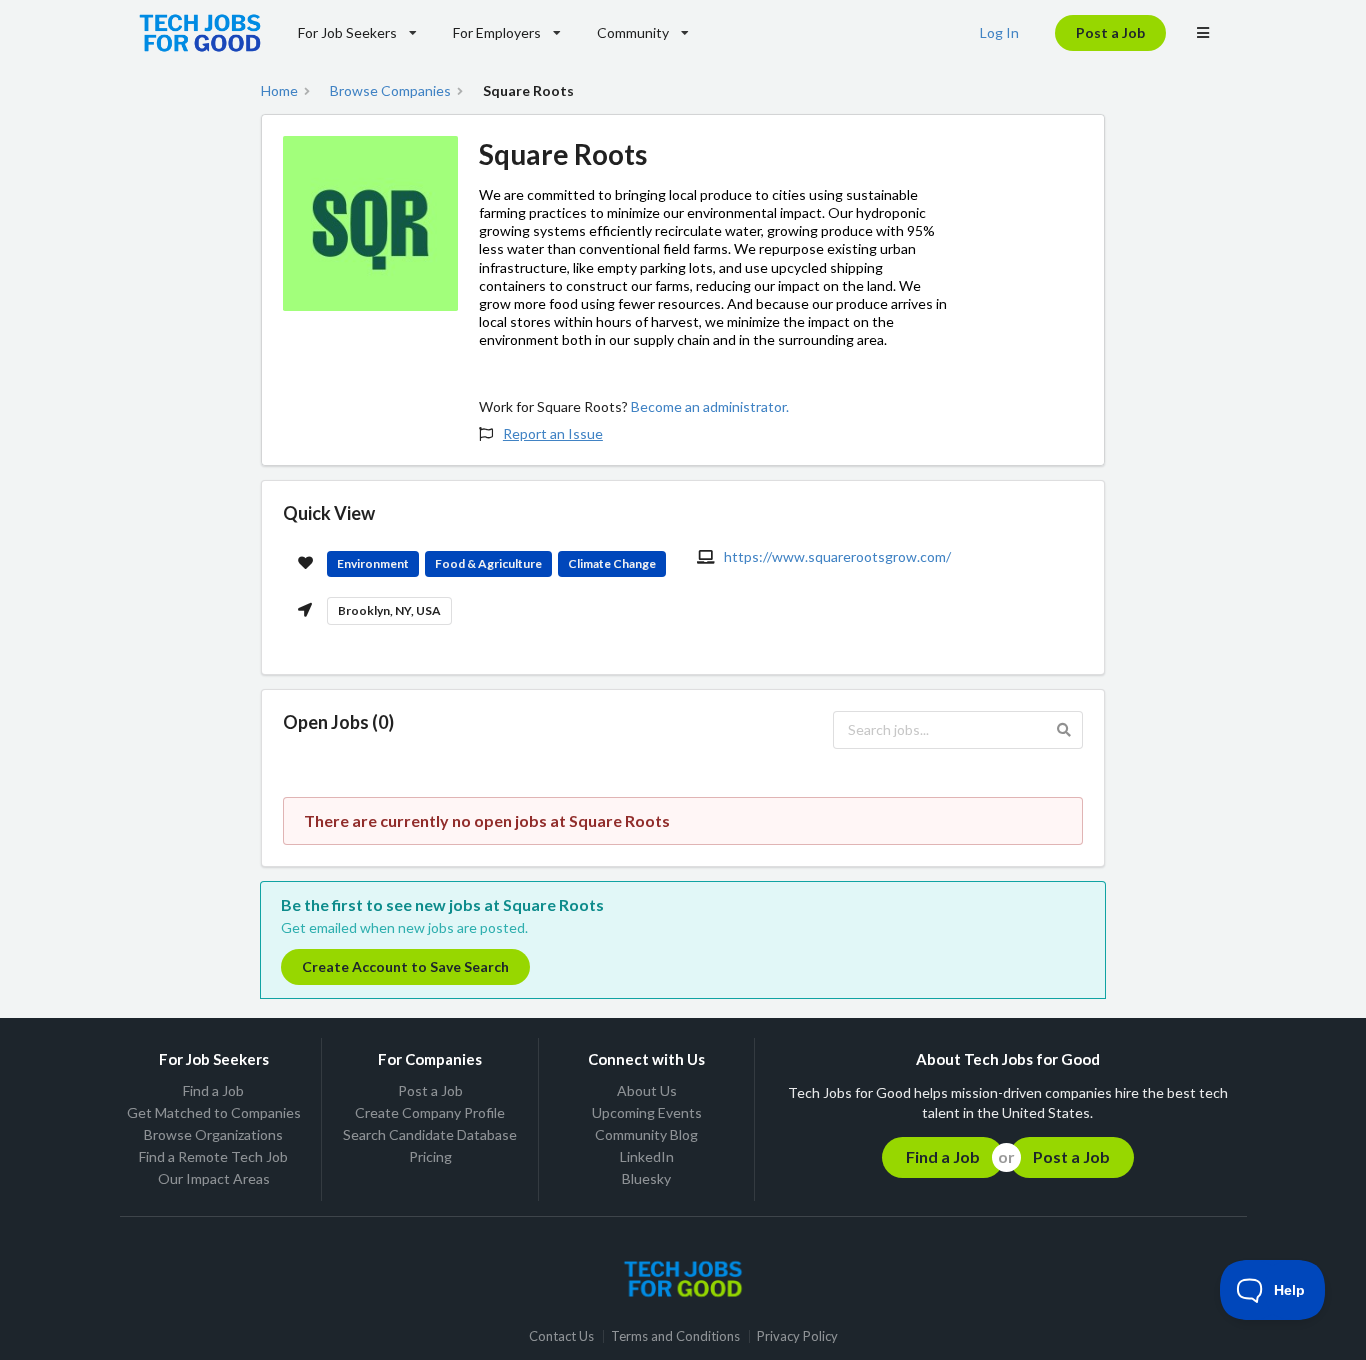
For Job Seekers (347, 32)
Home (279, 91)
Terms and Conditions (675, 1336)
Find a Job (213, 1091)
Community (633, 32)
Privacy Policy (797, 1336)
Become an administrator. (710, 406)
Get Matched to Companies (214, 1112)
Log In (999, 32)
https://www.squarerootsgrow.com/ (837, 556)
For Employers (497, 32)
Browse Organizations (213, 1134)
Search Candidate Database (430, 1134)
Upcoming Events (647, 1112)
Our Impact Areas (214, 1178)
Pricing (430, 1156)
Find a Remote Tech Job (213, 1156)
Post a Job (1110, 32)
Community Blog (646, 1134)
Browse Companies (390, 91)
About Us (647, 1091)
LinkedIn (647, 1156)
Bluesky (646, 1178)
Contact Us (561, 1336)
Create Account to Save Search (405, 966)
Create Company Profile (430, 1112)
